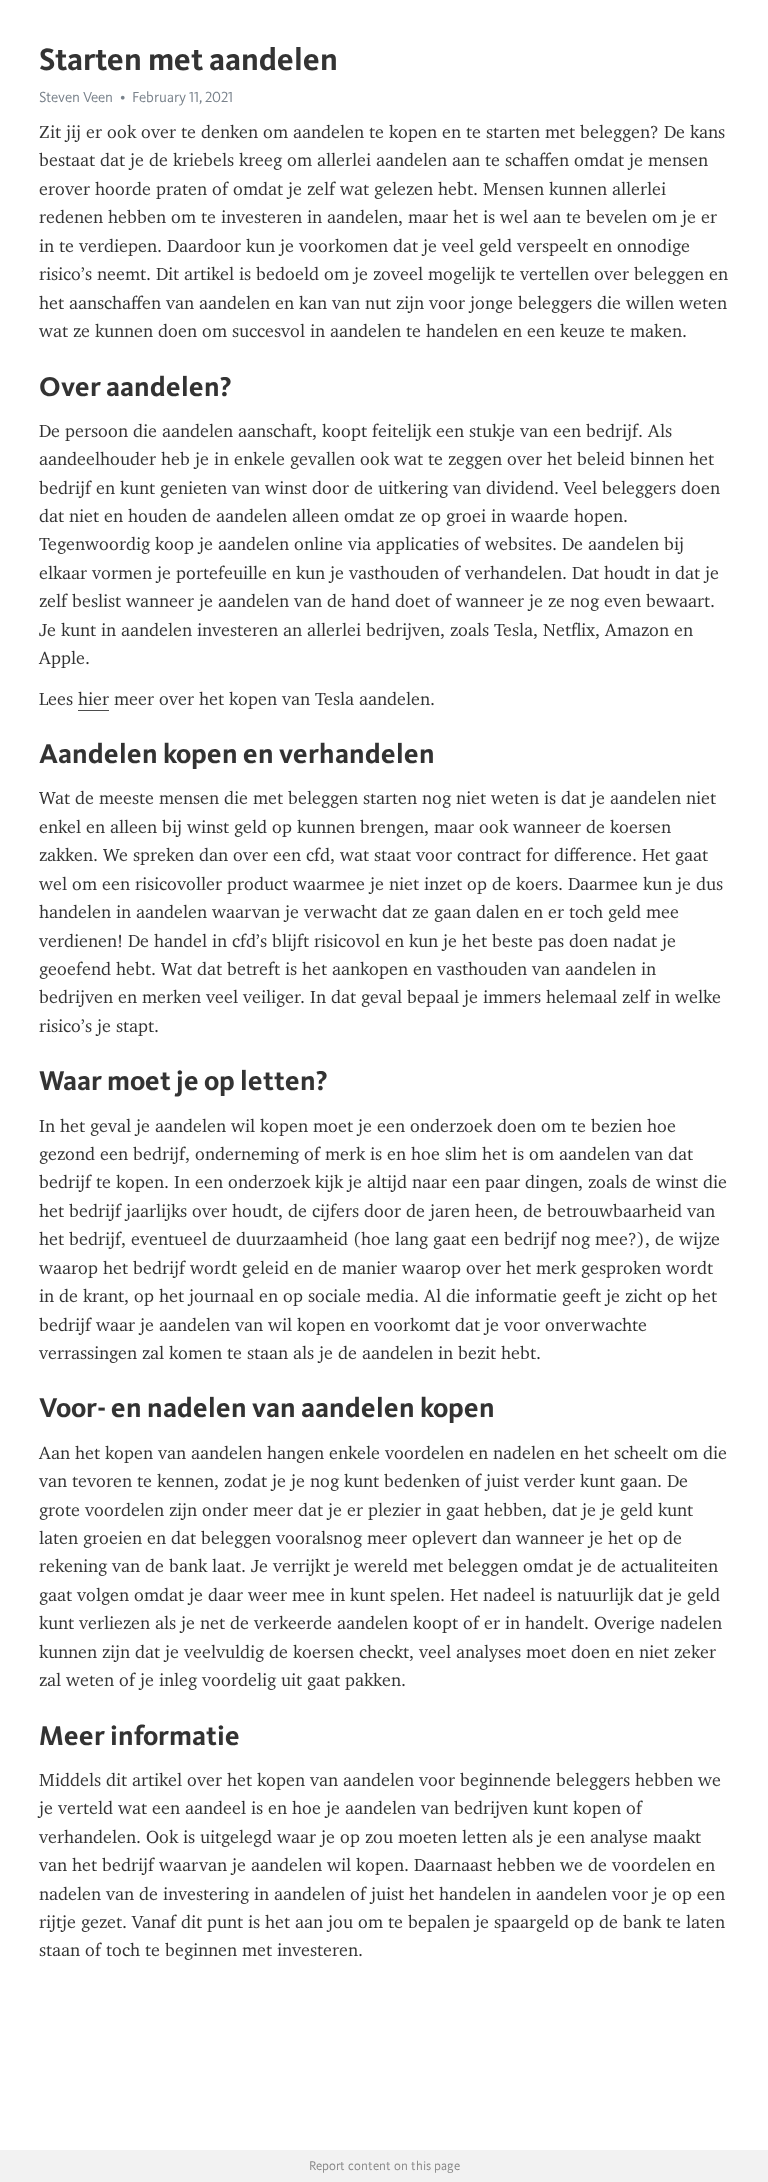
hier (93, 699)
